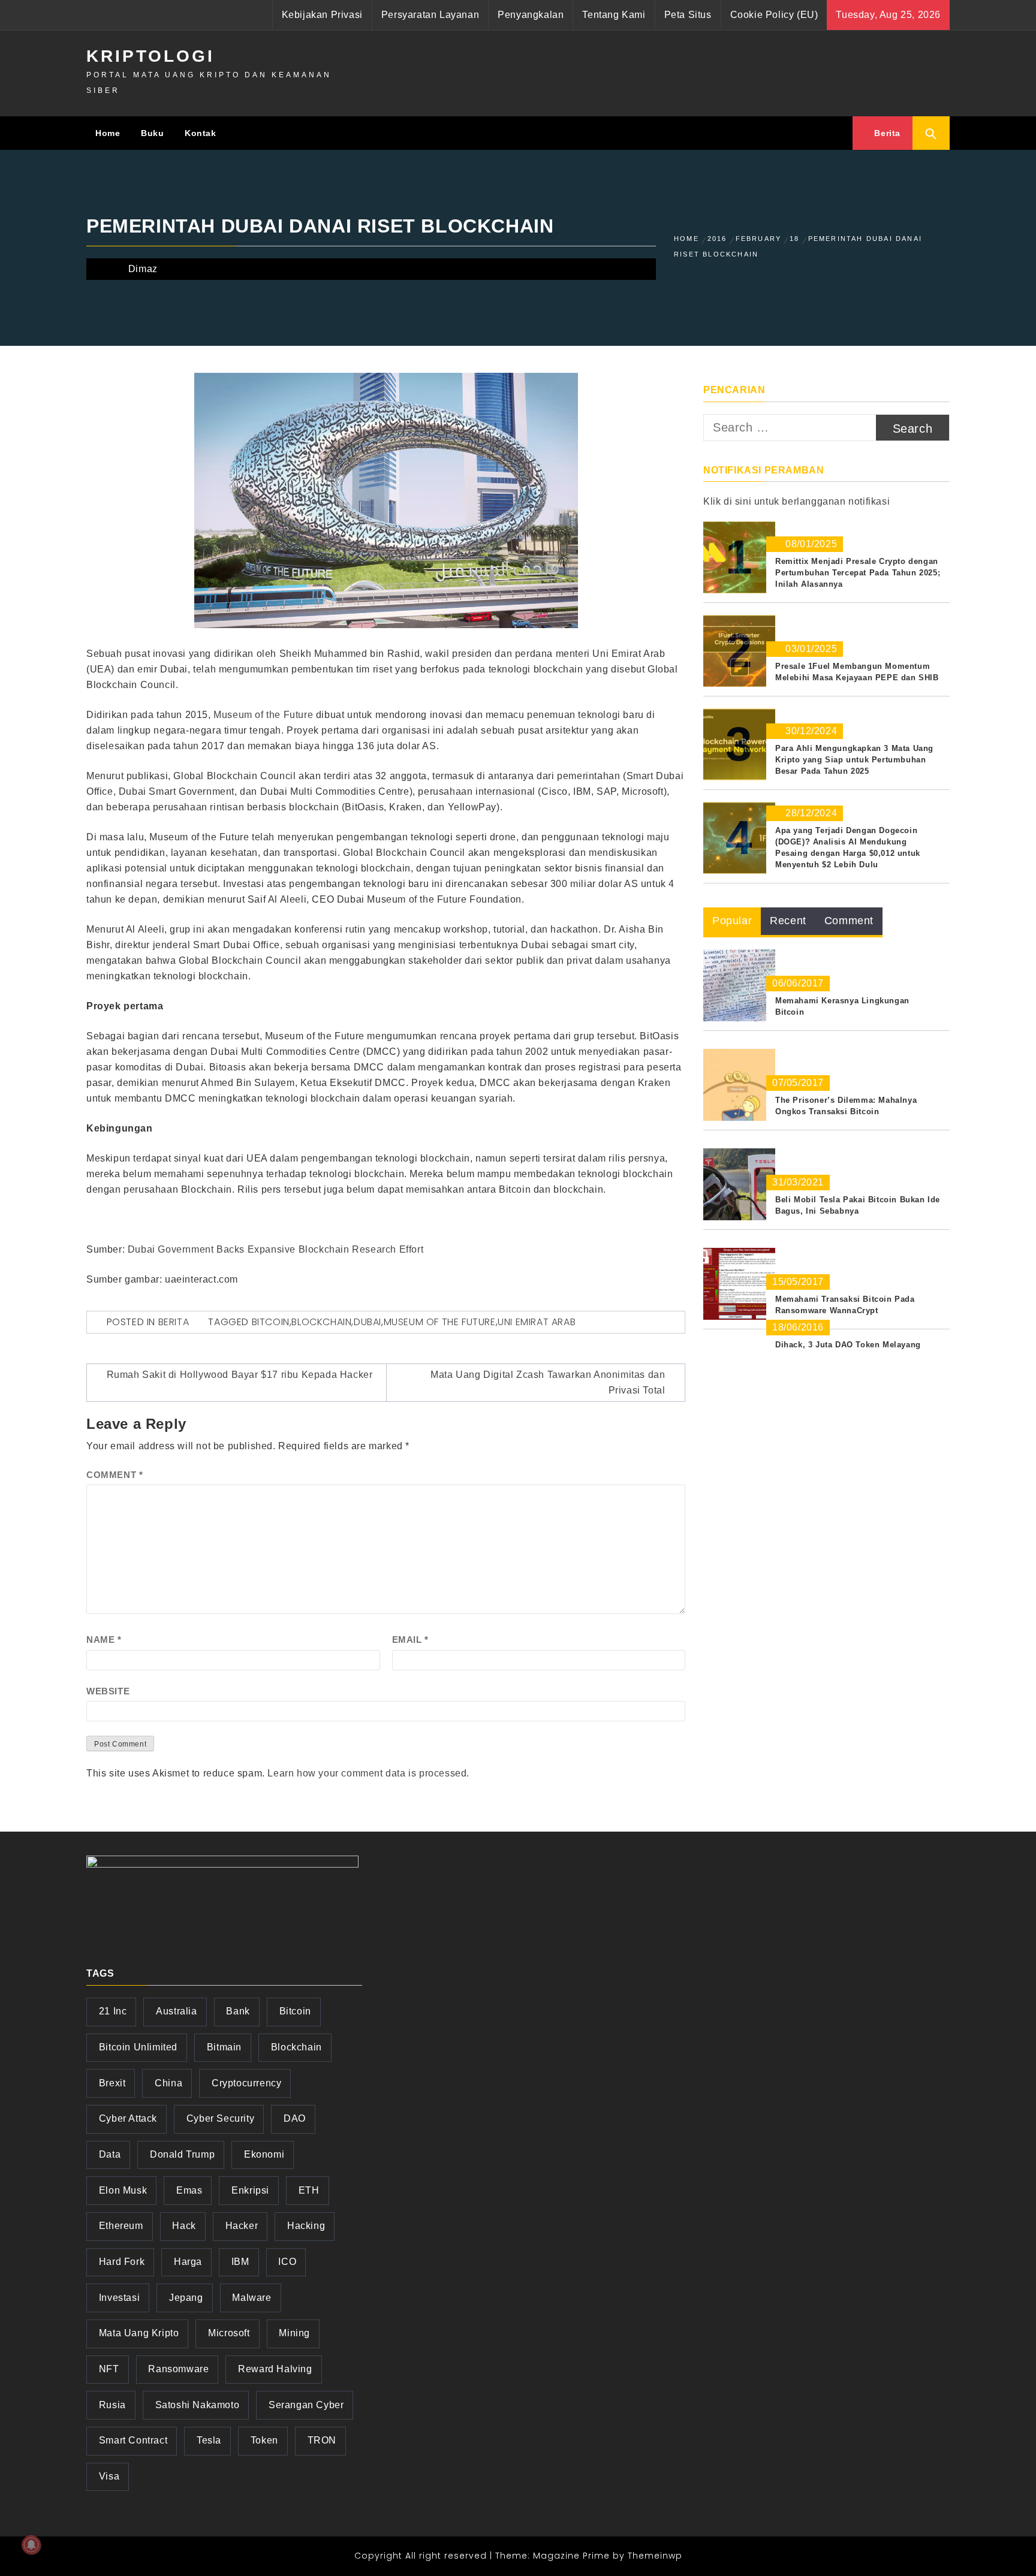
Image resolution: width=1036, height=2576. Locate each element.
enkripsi (250, 2190)
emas (189, 2190)
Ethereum (121, 2226)
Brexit (112, 2083)
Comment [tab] (849, 921)
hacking (306, 2226)
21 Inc (113, 2011)
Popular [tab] (732, 921)
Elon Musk (123, 2190)
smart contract (133, 2440)
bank (238, 2011)
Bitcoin (271, 1322)
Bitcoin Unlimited (138, 2047)
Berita (886, 133)
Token (264, 2440)
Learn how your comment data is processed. (368, 1773)
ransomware (178, 2369)
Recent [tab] (788, 921)
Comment (115, 1475)
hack (184, 2226)
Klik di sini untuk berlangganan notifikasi (796, 501)
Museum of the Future (263, 715)
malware (252, 2298)
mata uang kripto (139, 2333)
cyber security (220, 2118)
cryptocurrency (246, 2083)
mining (294, 2333)
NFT (109, 2369)
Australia (176, 2011)
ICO (287, 2262)
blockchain (321, 1322)
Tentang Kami (614, 15)
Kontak (201, 133)
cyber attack (128, 2118)
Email (410, 1640)
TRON (322, 2440)
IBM (240, 2262)
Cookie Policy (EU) (774, 15)
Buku (152, 133)
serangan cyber (306, 2405)
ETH (309, 2190)
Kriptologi (150, 56)
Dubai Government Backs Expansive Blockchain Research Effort (275, 1249)
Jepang (186, 2298)
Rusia (112, 2405)
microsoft (229, 2333)
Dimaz (143, 269)
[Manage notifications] (31, 2545)
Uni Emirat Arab (537, 1322)
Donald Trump (182, 2154)
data (110, 2154)
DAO (295, 2118)
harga (188, 2262)
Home (108, 133)
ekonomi (264, 2154)
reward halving (275, 2369)
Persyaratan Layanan (430, 15)
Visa (109, 2476)
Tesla (209, 2440)
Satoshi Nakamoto (198, 2405)
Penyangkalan (531, 15)
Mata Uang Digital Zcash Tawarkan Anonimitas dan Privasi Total (548, 1382)
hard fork (122, 2262)
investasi (119, 2298)
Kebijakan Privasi (322, 15)
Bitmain (224, 2047)
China (168, 2083)
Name (104, 1640)
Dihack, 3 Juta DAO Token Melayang (848, 1345)
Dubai (368, 1322)
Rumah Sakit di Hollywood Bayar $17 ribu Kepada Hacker (240, 1375)
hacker (242, 2226)
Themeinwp (655, 2556)
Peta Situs (688, 15)
